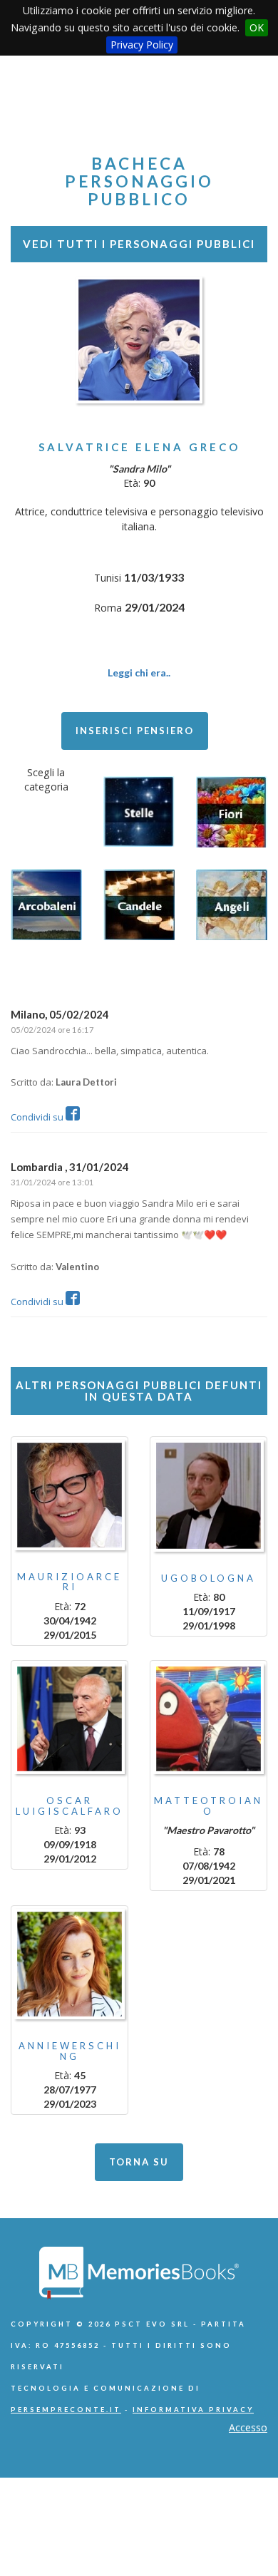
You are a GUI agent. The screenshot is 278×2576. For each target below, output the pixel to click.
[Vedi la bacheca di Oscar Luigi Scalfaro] (69, 1719)
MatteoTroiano (208, 1805)
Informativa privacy (193, 2410)
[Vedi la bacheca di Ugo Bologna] (208, 1496)
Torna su (139, 2162)
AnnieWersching (70, 2051)
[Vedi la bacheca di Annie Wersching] (69, 1964)
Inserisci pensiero (135, 731)
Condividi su (38, 1117)
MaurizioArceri (69, 1582)
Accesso (248, 2427)
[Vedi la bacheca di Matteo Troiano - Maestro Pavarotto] (208, 1719)
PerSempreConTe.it (66, 2410)
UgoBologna (208, 1578)
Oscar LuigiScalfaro (69, 1805)
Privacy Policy (142, 45)
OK (257, 27)
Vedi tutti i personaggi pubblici (139, 244)
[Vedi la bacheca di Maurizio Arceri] (69, 1495)
